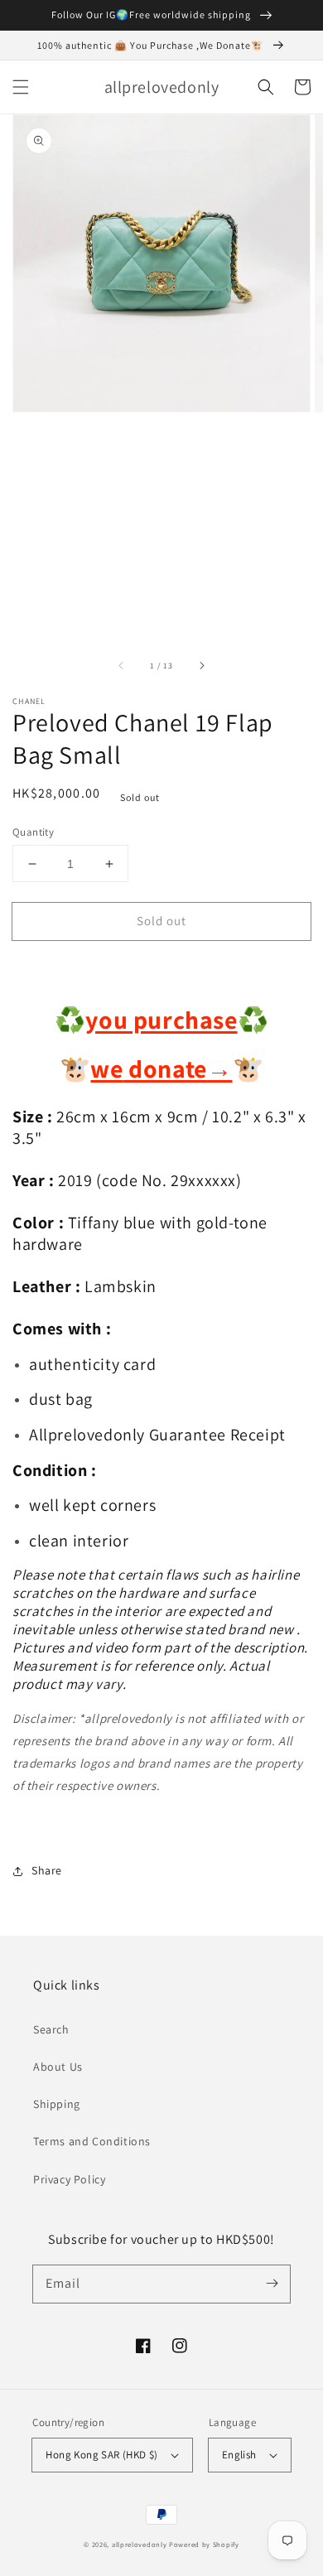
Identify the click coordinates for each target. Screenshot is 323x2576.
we (106, 1069)
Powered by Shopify (204, 2544)
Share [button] (47, 1870)
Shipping (57, 2104)
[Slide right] (201, 666)
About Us (58, 2067)
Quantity (33, 832)
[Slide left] (122, 666)
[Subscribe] (272, 2284)
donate (178, 1069)
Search (51, 2029)
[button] (21, 87)
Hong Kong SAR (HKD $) (101, 2455)
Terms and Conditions (92, 2141)
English (239, 2455)
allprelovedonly (140, 2544)
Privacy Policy (69, 2179)
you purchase (161, 1020)
